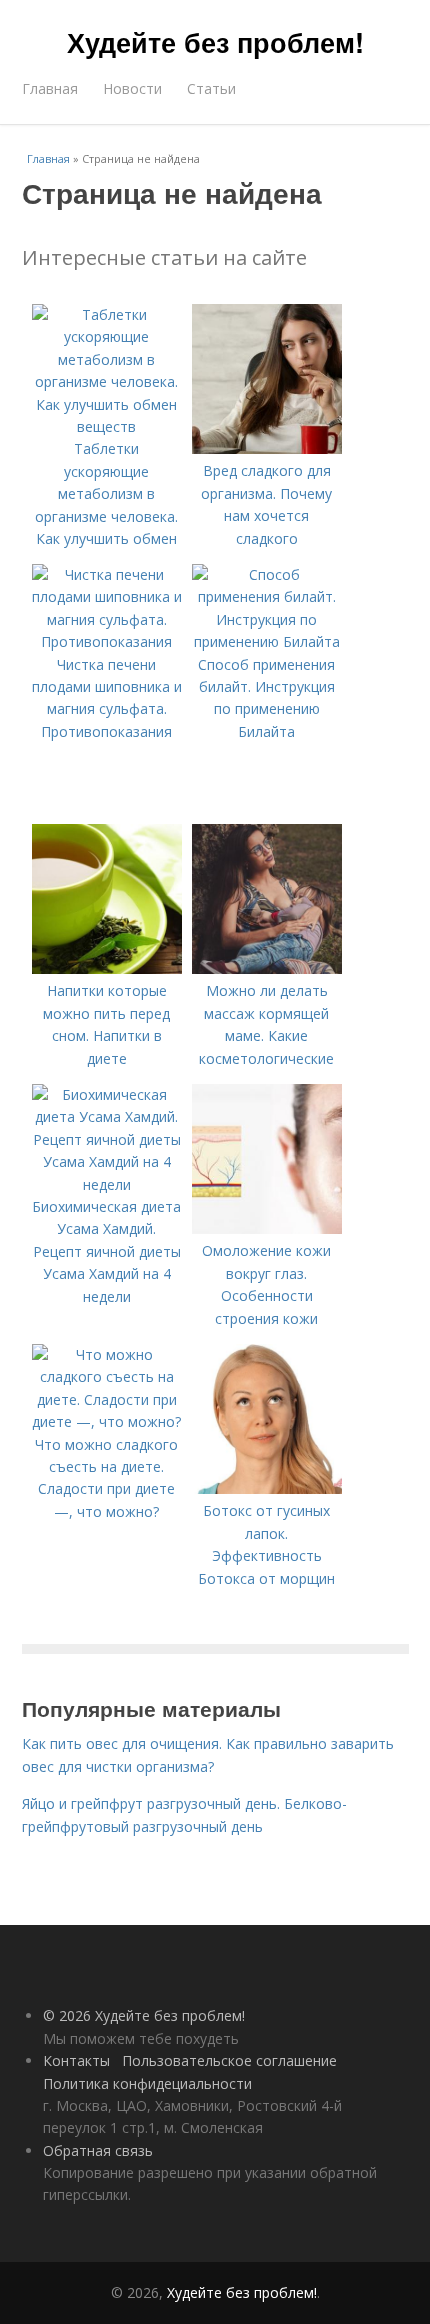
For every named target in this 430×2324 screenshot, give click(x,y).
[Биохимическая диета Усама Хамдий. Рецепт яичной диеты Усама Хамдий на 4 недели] (107, 1184)
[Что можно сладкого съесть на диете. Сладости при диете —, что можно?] (107, 1421)
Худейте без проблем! (215, 42)
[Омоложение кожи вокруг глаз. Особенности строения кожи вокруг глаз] (267, 1228)
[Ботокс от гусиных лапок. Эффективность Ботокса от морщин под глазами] (267, 1488)
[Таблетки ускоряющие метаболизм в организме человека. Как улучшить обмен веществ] (107, 426)
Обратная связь (98, 2150)
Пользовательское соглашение (229, 2060)
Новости (132, 88)
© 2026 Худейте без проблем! (144, 2015)
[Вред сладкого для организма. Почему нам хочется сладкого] (267, 448)
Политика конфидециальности (147, 2083)
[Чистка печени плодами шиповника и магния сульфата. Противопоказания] (107, 641)
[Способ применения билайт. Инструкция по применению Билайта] (267, 641)
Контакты (76, 2060)
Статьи (211, 88)
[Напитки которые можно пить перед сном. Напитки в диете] (107, 968)
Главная (50, 88)
